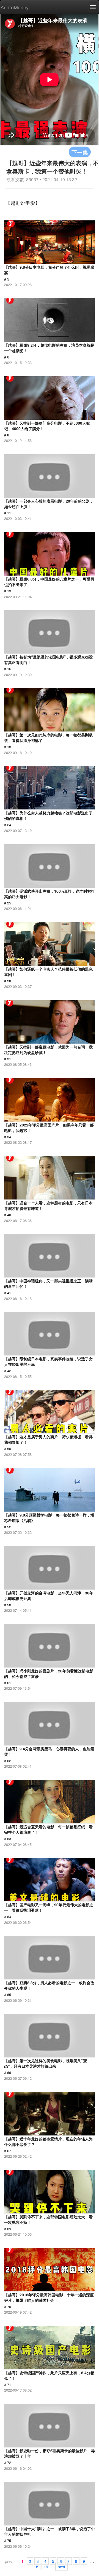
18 (36, 2566)
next (61, 2566)
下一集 (80, 152)
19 (46, 2566)
